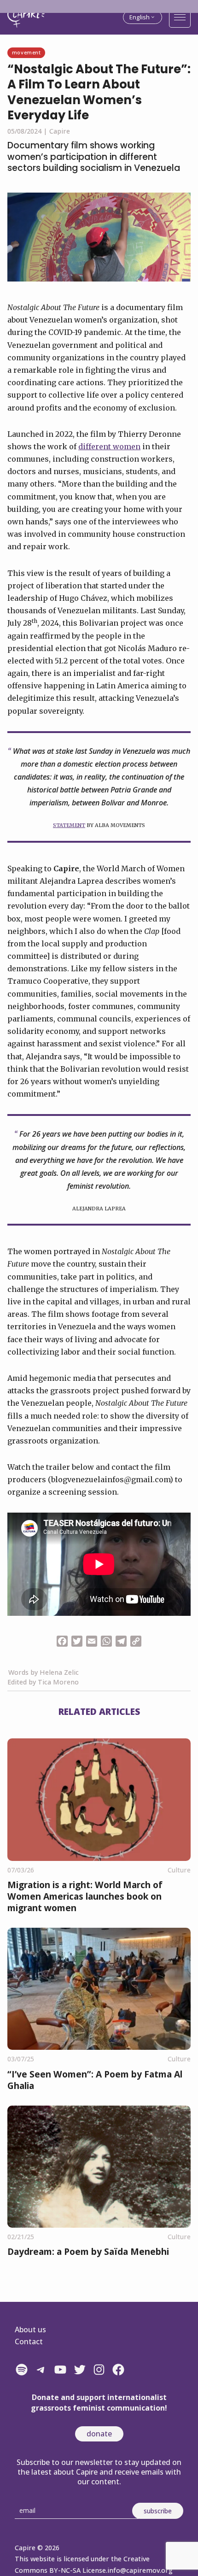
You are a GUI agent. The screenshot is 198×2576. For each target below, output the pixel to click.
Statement (69, 825)
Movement (26, 52)
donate (99, 2434)
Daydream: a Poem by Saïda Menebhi (88, 2251)
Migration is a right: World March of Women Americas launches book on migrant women (85, 1896)
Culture (179, 1870)
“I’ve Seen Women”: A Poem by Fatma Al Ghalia (95, 2080)
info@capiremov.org (140, 2570)
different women (109, 446)
